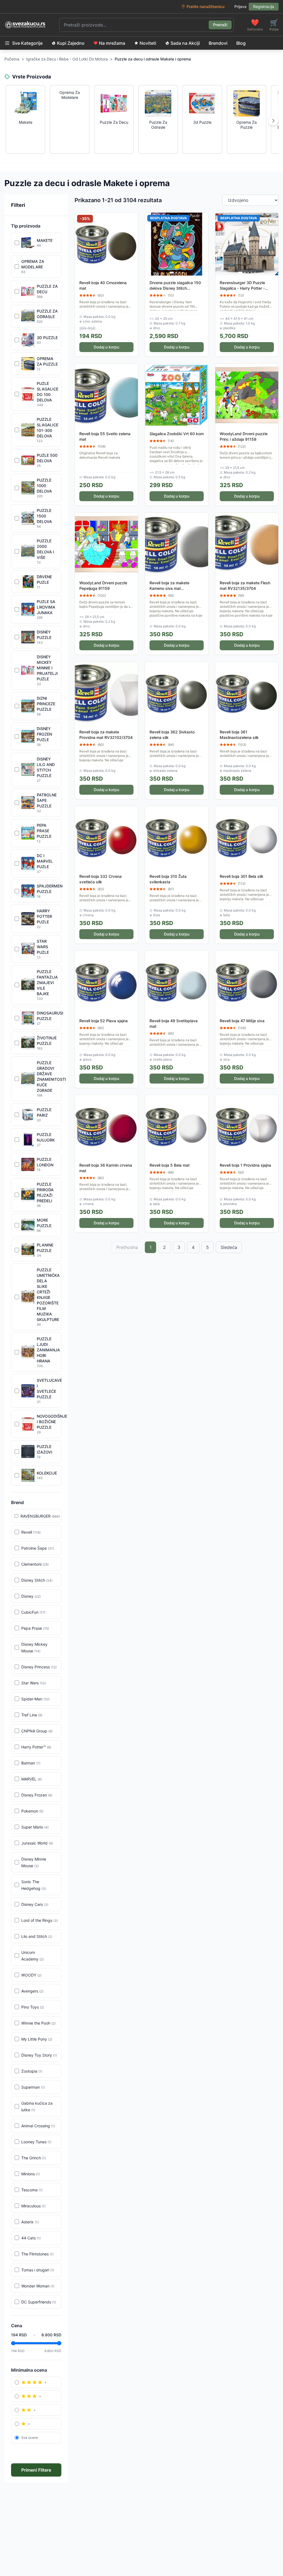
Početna (12, 59)
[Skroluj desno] (273, 121)
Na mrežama (112, 43)
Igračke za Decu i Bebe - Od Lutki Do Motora (67, 59)
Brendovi (218, 43)
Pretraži (220, 25)
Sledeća (229, 1247)
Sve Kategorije (27, 43)
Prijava (240, 6)
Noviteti (148, 43)
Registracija (264, 6)
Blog (241, 43)
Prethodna (127, 1247)
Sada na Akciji (185, 43)
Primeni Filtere (36, 2470)
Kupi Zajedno (71, 43)
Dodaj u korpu (106, 347)
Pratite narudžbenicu (205, 6)
